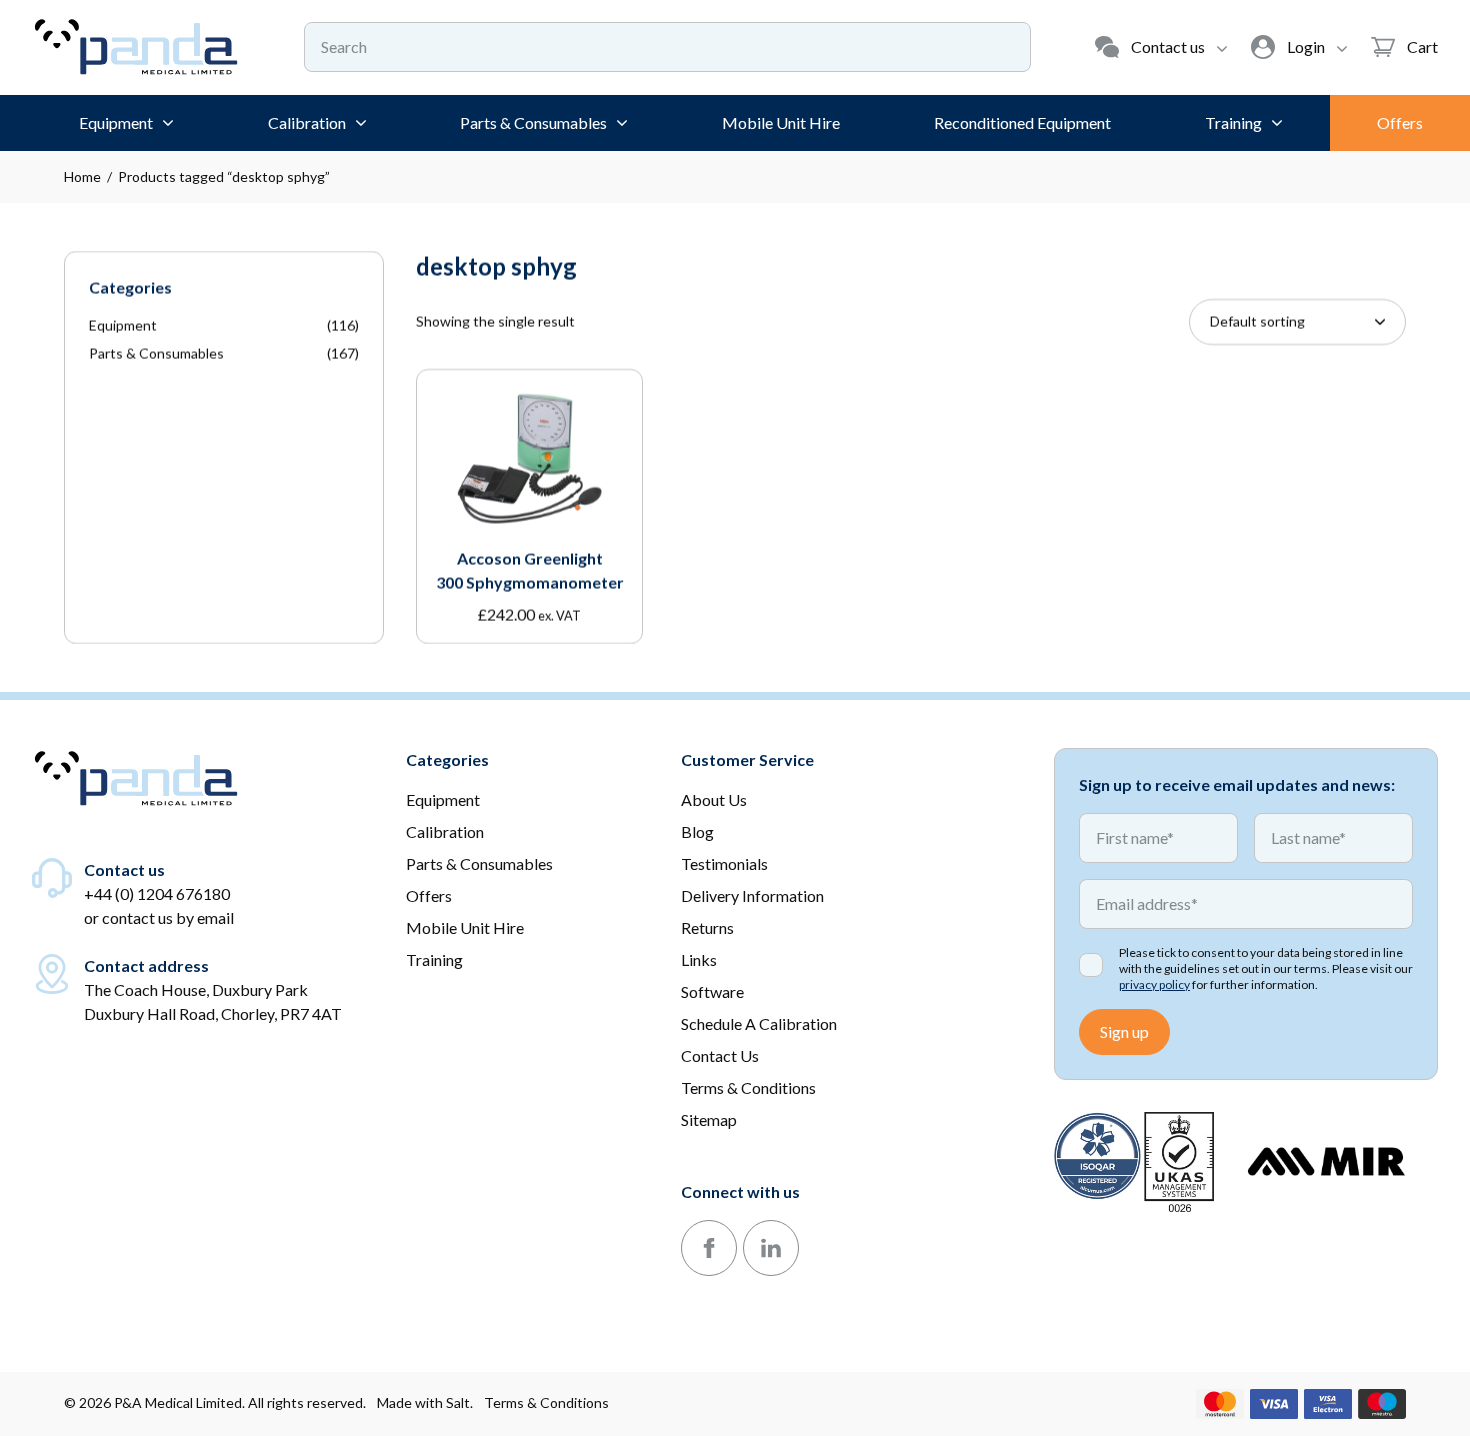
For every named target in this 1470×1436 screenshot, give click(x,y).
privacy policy (1154, 984)
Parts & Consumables (156, 353)
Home (82, 176)
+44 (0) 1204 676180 (157, 893)
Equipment (123, 325)
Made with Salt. (425, 1402)
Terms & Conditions (546, 1402)
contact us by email (168, 917)
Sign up (1124, 1031)
